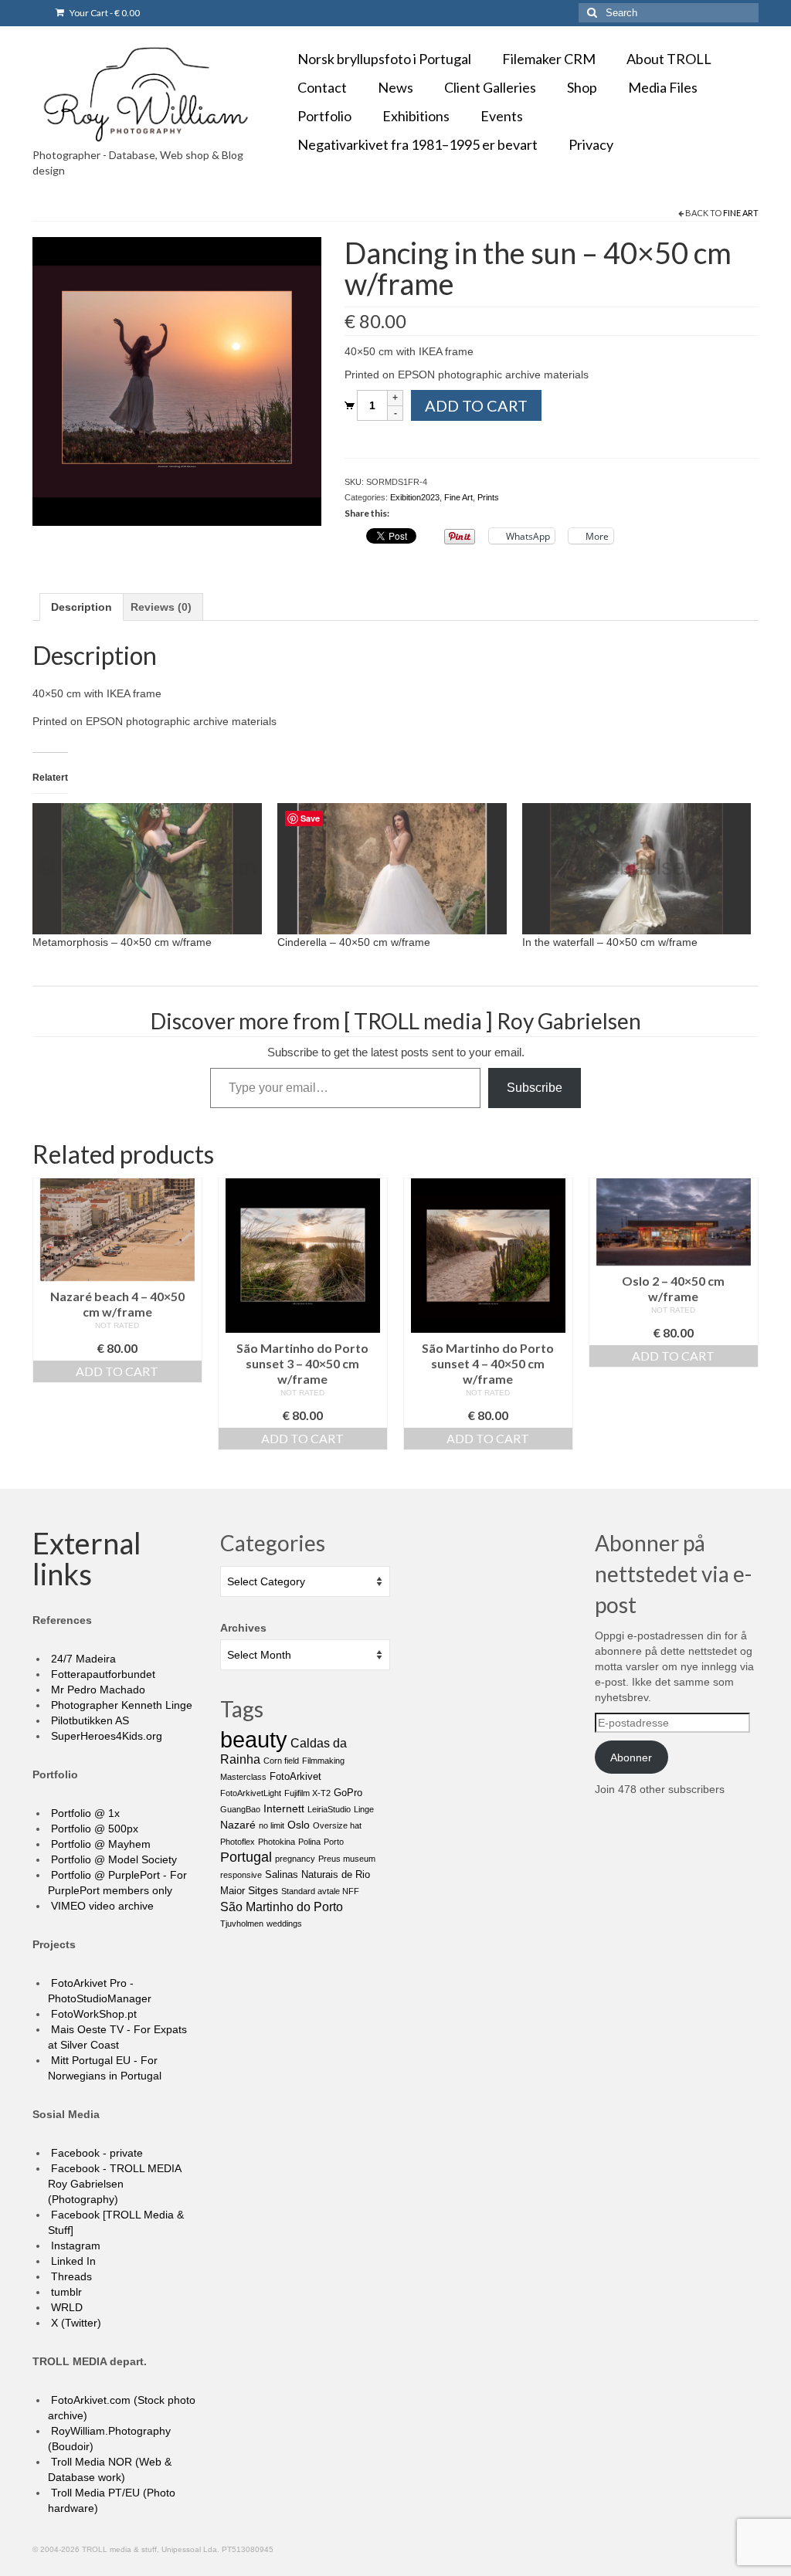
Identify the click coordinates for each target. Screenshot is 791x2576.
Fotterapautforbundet (102, 1674)
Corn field (281, 1761)
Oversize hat (337, 1825)
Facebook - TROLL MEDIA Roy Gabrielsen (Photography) (114, 2184)
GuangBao (240, 1809)
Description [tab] (81, 607)
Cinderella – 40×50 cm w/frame (354, 942)
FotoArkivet (295, 1776)
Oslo (299, 1825)
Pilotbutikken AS (88, 1720)
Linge (364, 1809)
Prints (488, 497)
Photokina (277, 1842)
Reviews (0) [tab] (161, 607)
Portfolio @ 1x (84, 1813)
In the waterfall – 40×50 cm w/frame (610, 942)
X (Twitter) (75, 2323)
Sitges (263, 1890)
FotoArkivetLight (251, 1793)
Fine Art (741, 213)
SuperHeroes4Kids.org (105, 1736)
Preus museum (347, 1859)
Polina (309, 1842)
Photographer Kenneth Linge (120, 1705)
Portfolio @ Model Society (112, 1859)
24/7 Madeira (82, 1659)
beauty (254, 1739)
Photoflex (238, 1842)
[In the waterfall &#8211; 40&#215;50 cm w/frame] (637, 869)
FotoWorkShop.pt (92, 2014)
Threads (70, 2276)
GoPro (348, 1793)
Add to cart (476, 405)
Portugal (246, 1857)
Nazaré (238, 1825)
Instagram (74, 2246)
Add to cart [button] (117, 1371)
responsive (241, 1875)
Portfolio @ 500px (93, 1829)
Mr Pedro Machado (97, 1690)
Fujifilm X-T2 (307, 1793)
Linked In (72, 2261)
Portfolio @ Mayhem (99, 1844)
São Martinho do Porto (282, 1907)
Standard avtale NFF (320, 1891)
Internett (284, 1808)
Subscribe (535, 1088)
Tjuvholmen (242, 1924)
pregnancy (295, 1859)
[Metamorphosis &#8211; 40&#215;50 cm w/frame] (147, 869)
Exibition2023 (415, 497)
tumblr (65, 2292)
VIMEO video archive (101, 1906)
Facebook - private (95, 2153)
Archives (243, 1628)
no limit (272, 1825)
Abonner (631, 1757)
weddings (284, 1924)
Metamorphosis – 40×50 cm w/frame (122, 942)
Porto (334, 1842)
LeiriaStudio (329, 1809)
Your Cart (104, 13)
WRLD (65, 2307)
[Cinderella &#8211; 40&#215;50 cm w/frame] (392, 869)
